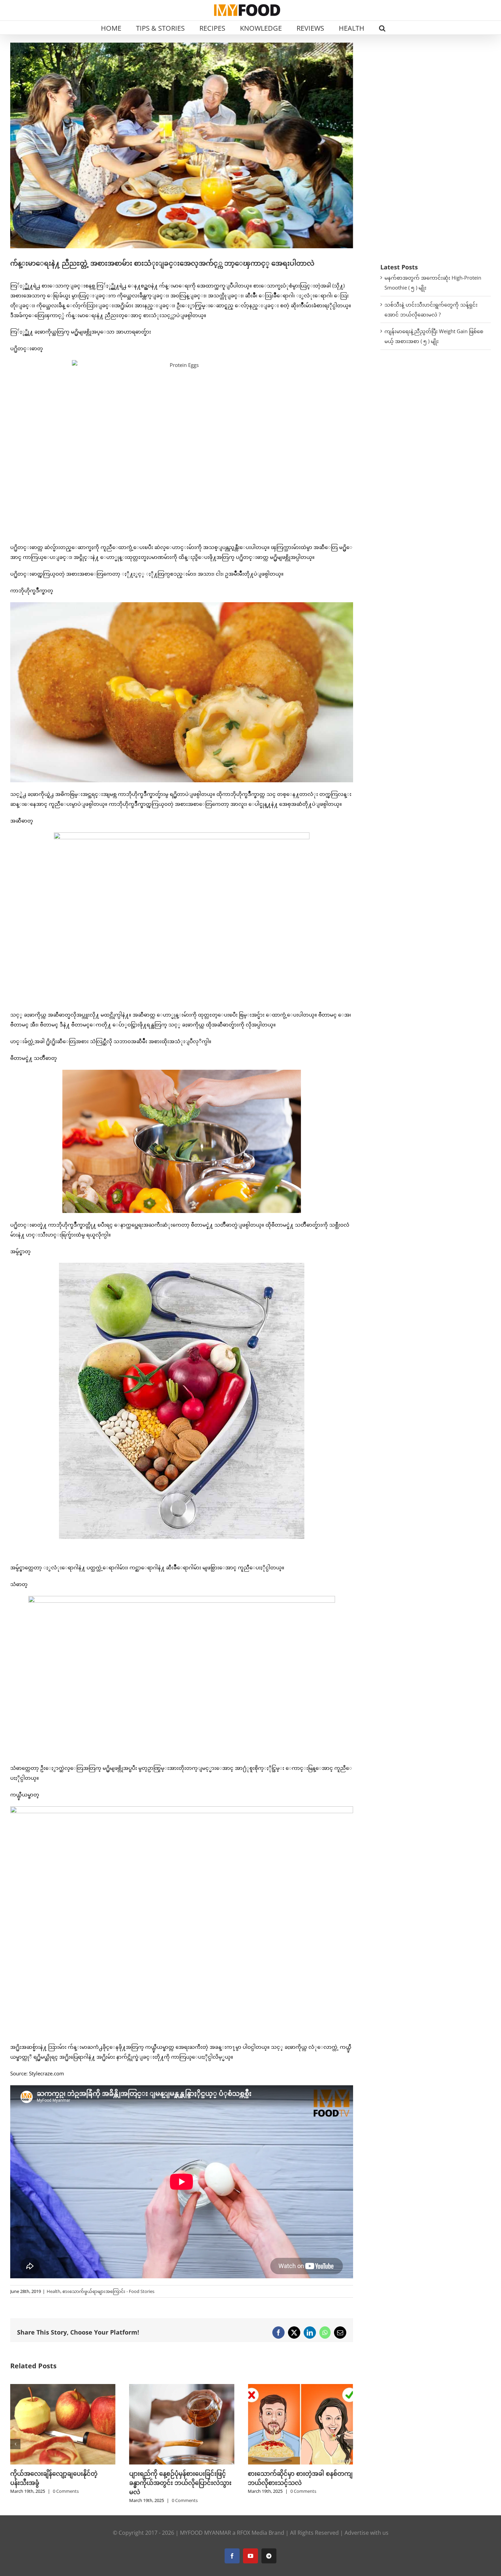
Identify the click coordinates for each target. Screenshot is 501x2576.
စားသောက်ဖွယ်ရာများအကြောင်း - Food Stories (108, 2291)
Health (54, 2291)
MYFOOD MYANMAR (206, 2533)
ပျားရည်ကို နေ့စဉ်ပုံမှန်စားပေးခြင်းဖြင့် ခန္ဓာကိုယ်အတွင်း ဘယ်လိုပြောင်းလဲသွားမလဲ (61, 2483)
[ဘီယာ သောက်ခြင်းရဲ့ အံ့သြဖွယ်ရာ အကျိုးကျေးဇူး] (300, 2387)
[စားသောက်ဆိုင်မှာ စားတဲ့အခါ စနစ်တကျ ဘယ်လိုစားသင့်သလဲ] (182, 2387)
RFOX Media (252, 2533)
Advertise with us (367, 2533)
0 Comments (66, 2500)
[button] (382, 28)
